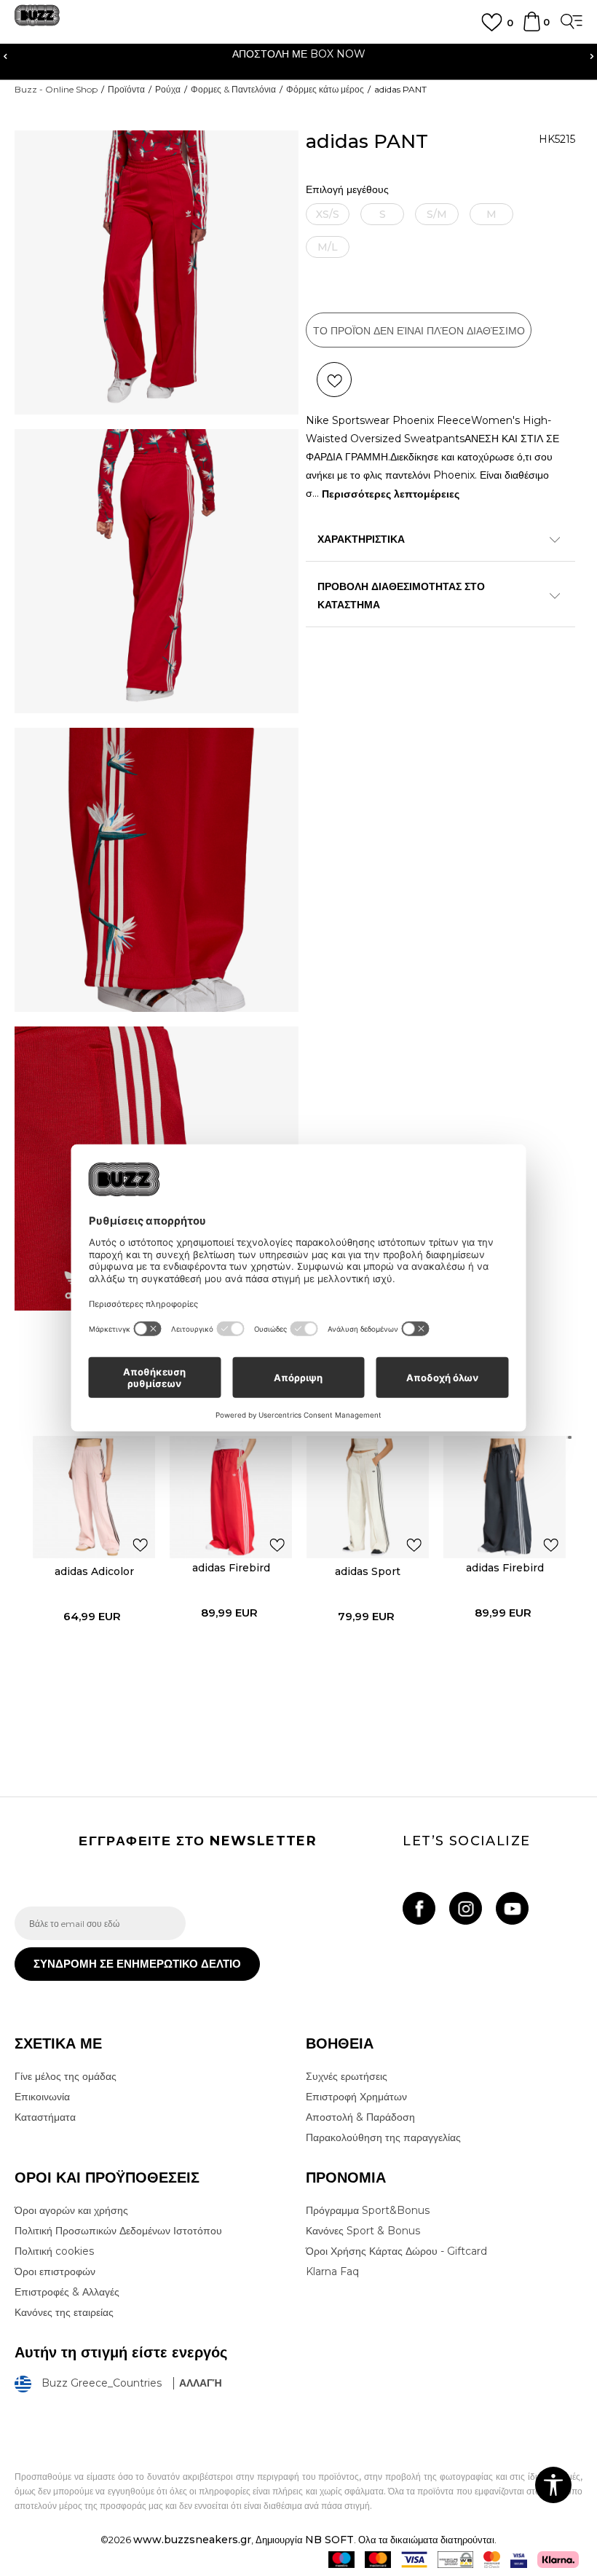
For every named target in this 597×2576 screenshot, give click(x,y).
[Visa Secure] (519, 2560)
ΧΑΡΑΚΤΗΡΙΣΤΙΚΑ (361, 539)
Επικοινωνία (42, 2097)
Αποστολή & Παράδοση (360, 2117)
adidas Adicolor (94, 1571)
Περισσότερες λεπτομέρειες (391, 494)
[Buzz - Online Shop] (37, 21)
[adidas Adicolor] (94, 1497)
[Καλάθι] (532, 28)
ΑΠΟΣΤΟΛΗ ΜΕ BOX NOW (299, 54)
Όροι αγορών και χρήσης (71, 2210)
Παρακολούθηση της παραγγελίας (383, 2137)
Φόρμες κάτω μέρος (325, 89)
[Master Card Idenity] (492, 2560)
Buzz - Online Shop (56, 89)
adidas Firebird (231, 1568)
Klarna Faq (332, 2271)
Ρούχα (168, 89)
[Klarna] (558, 2560)
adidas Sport (368, 1571)
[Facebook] (419, 1908)
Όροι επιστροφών (55, 2271)
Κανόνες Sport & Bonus (363, 2231)
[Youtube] (512, 1908)
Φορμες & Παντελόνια (233, 89)
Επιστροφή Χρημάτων (356, 2097)
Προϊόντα (126, 89)
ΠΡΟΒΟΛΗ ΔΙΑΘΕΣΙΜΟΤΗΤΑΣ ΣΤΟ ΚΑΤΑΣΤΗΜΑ (401, 596)
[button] (334, 380)
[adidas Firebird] (231, 1497)
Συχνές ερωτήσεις (347, 2076)
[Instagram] (466, 1908)
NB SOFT (329, 2540)
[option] (298, 56)
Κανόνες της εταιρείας (64, 2312)
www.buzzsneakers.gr (192, 2540)
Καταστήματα (45, 2117)
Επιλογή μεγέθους (347, 190)
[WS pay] (455, 2560)
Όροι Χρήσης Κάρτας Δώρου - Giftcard (396, 2251)
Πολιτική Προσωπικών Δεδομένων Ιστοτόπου (118, 2231)
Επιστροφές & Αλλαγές (67, 2292)
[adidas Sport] (368, 1497)
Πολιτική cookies (54, 2251)
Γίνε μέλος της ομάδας (66, 2076)
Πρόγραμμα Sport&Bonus (368, 2210)
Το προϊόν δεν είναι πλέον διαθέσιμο (419, 331)
